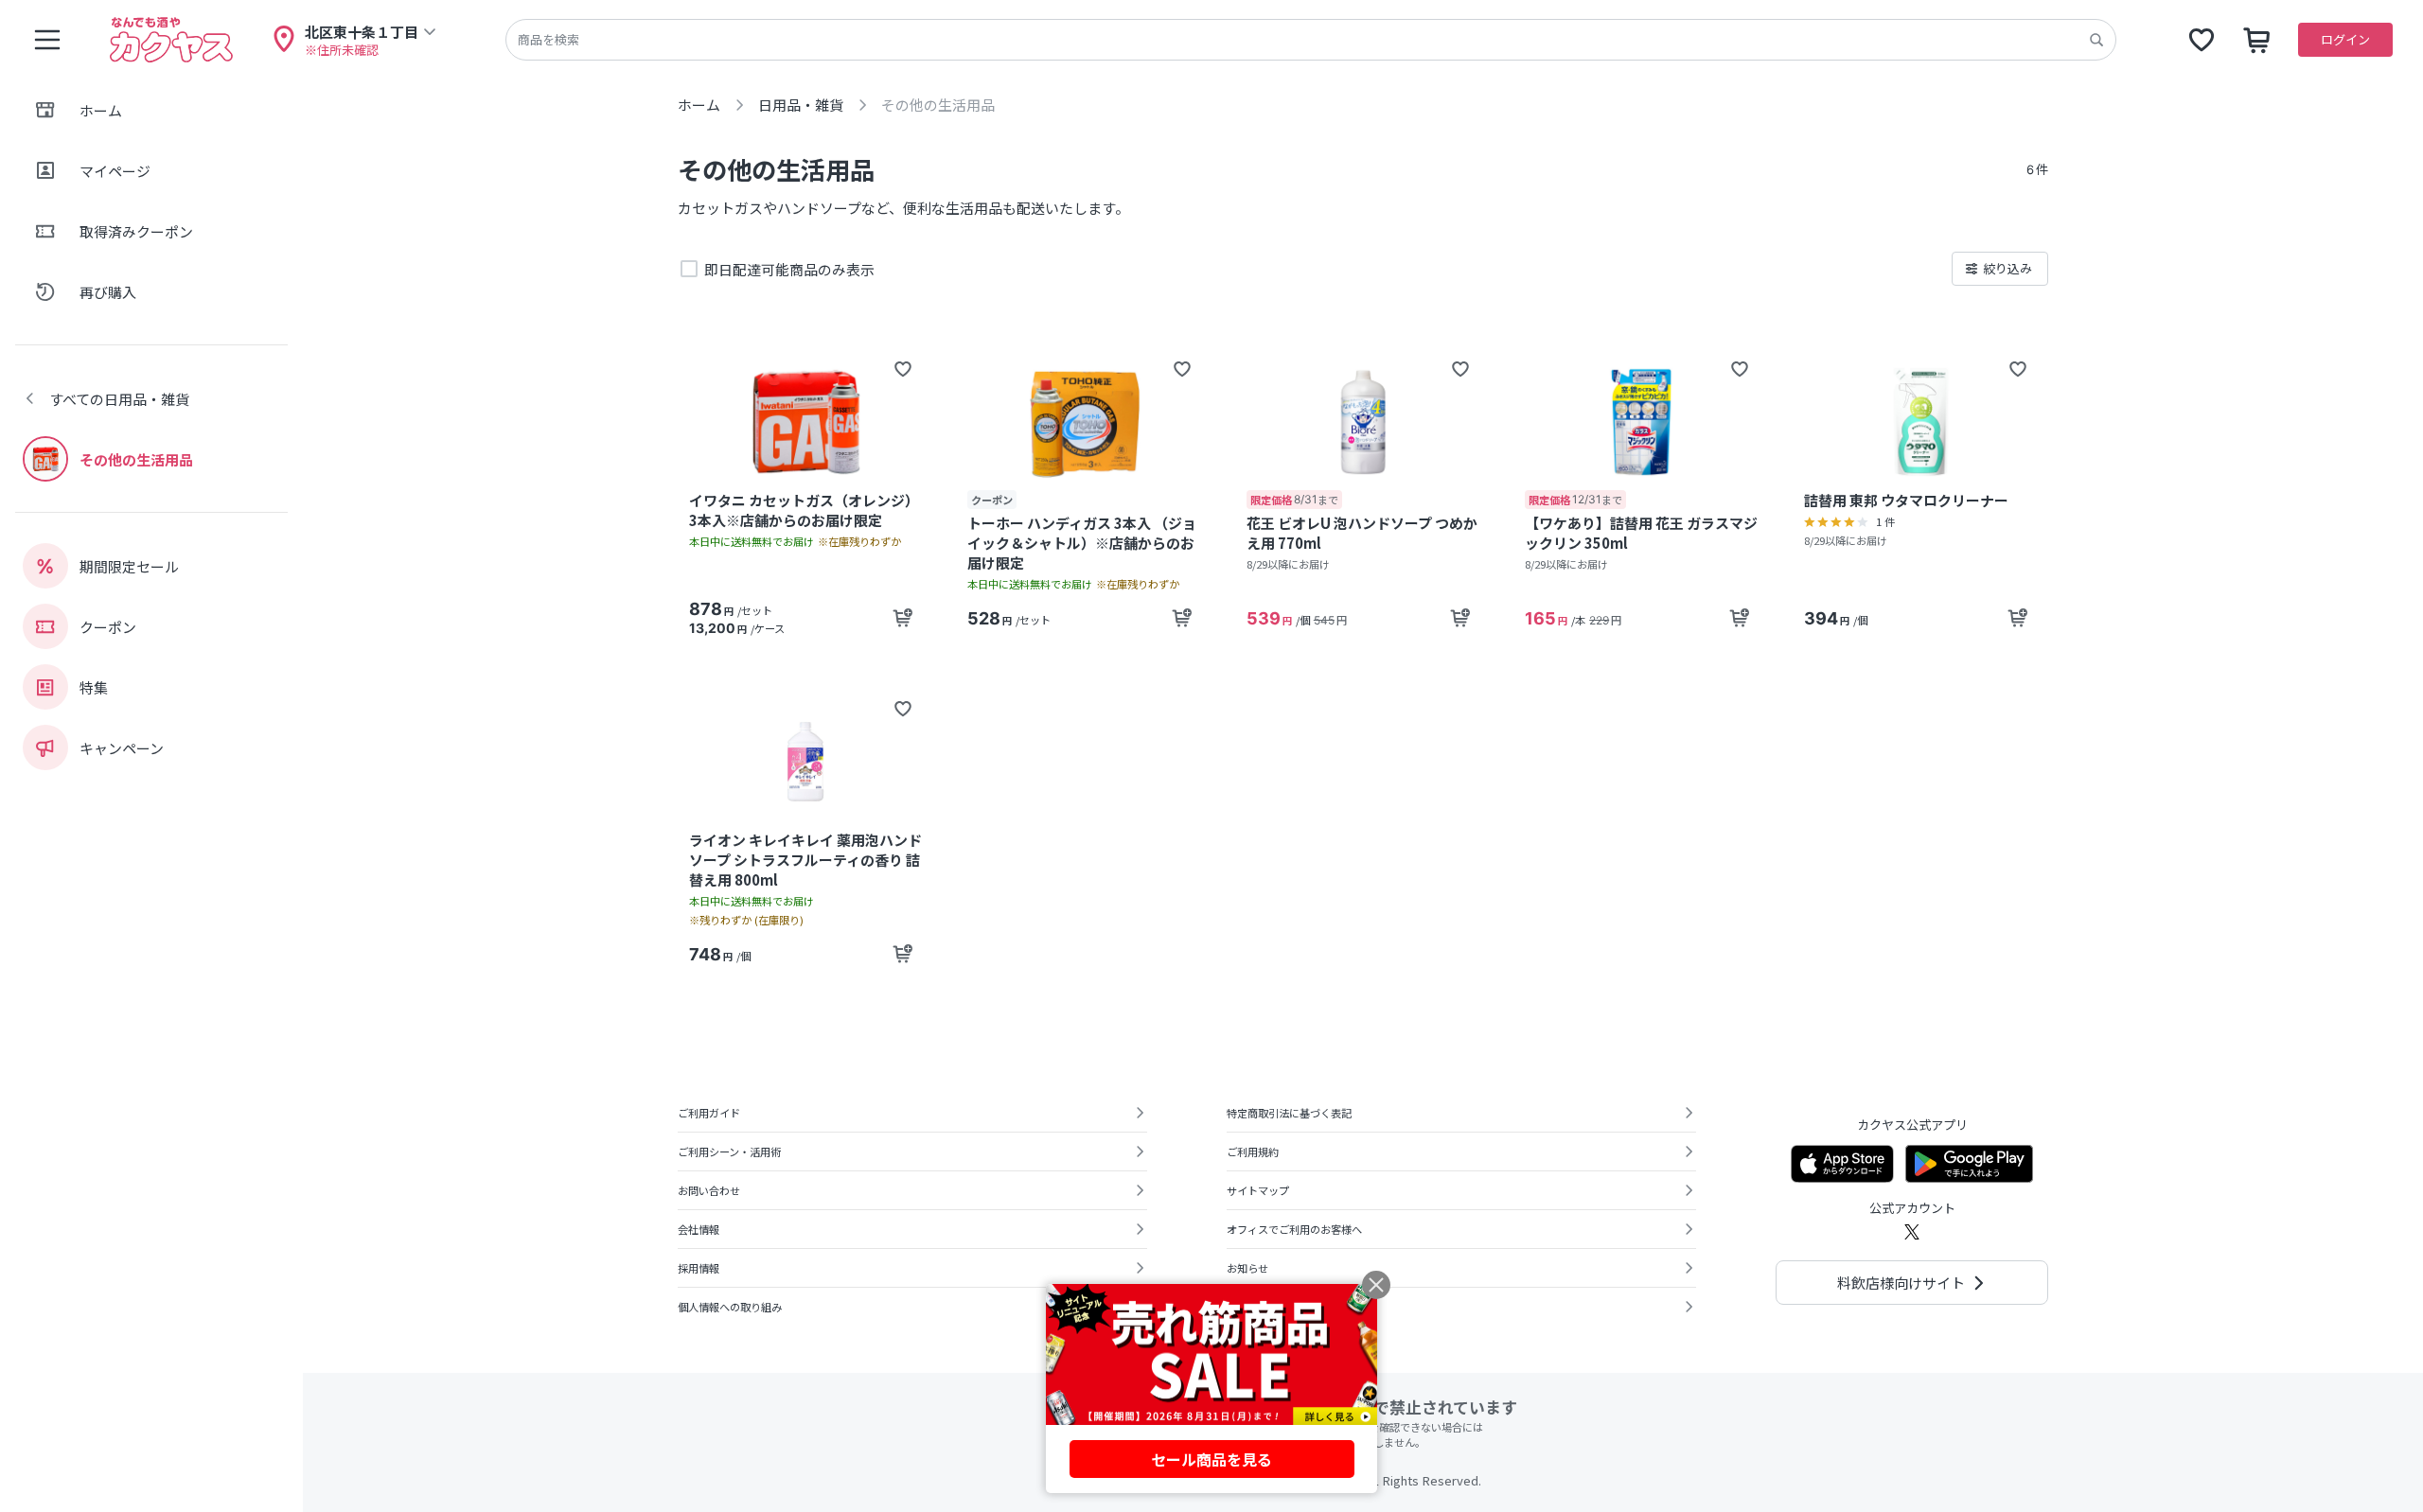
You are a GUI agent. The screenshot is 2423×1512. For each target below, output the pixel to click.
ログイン (2345, 39)
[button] (903, 369)
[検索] (2096, 40)
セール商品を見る (1211, 1459)
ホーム (699, 105)
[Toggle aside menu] (47, 40)
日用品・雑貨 (801, 105)
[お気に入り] (2202, 40)
